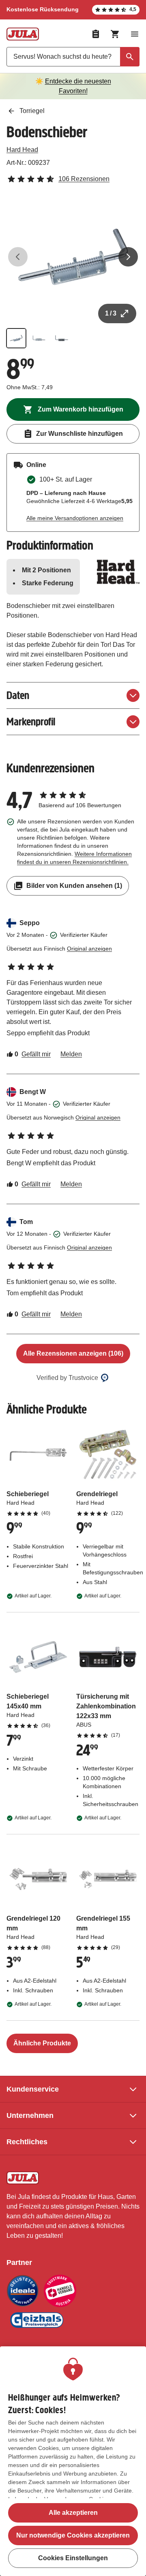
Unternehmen (30, 2115)
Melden (71, 1054)
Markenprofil (31, 722)
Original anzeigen (89, 949)
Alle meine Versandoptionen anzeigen (75, 518)
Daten (18, 695)
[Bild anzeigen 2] (39, 338)
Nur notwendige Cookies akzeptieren (73, 2535)
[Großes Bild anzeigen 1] (73, 257)
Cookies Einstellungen (73, 2558)
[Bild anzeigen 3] (62, 338)
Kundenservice (33, 2089)
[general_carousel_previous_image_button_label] (18, 257)
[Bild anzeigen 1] (16, 338)
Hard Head (22, 150)
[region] (73, 2461)
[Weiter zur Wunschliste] (96, 34)
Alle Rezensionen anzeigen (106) (73, 1353)
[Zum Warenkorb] (115, 34)
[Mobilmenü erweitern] (135, 34)
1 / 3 (111, 313)
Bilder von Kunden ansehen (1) (74, 886)
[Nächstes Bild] (128, 257)
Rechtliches (27, 2142)
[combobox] (73, 57)
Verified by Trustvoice (67, 1378)
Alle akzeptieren (73, 2513)
